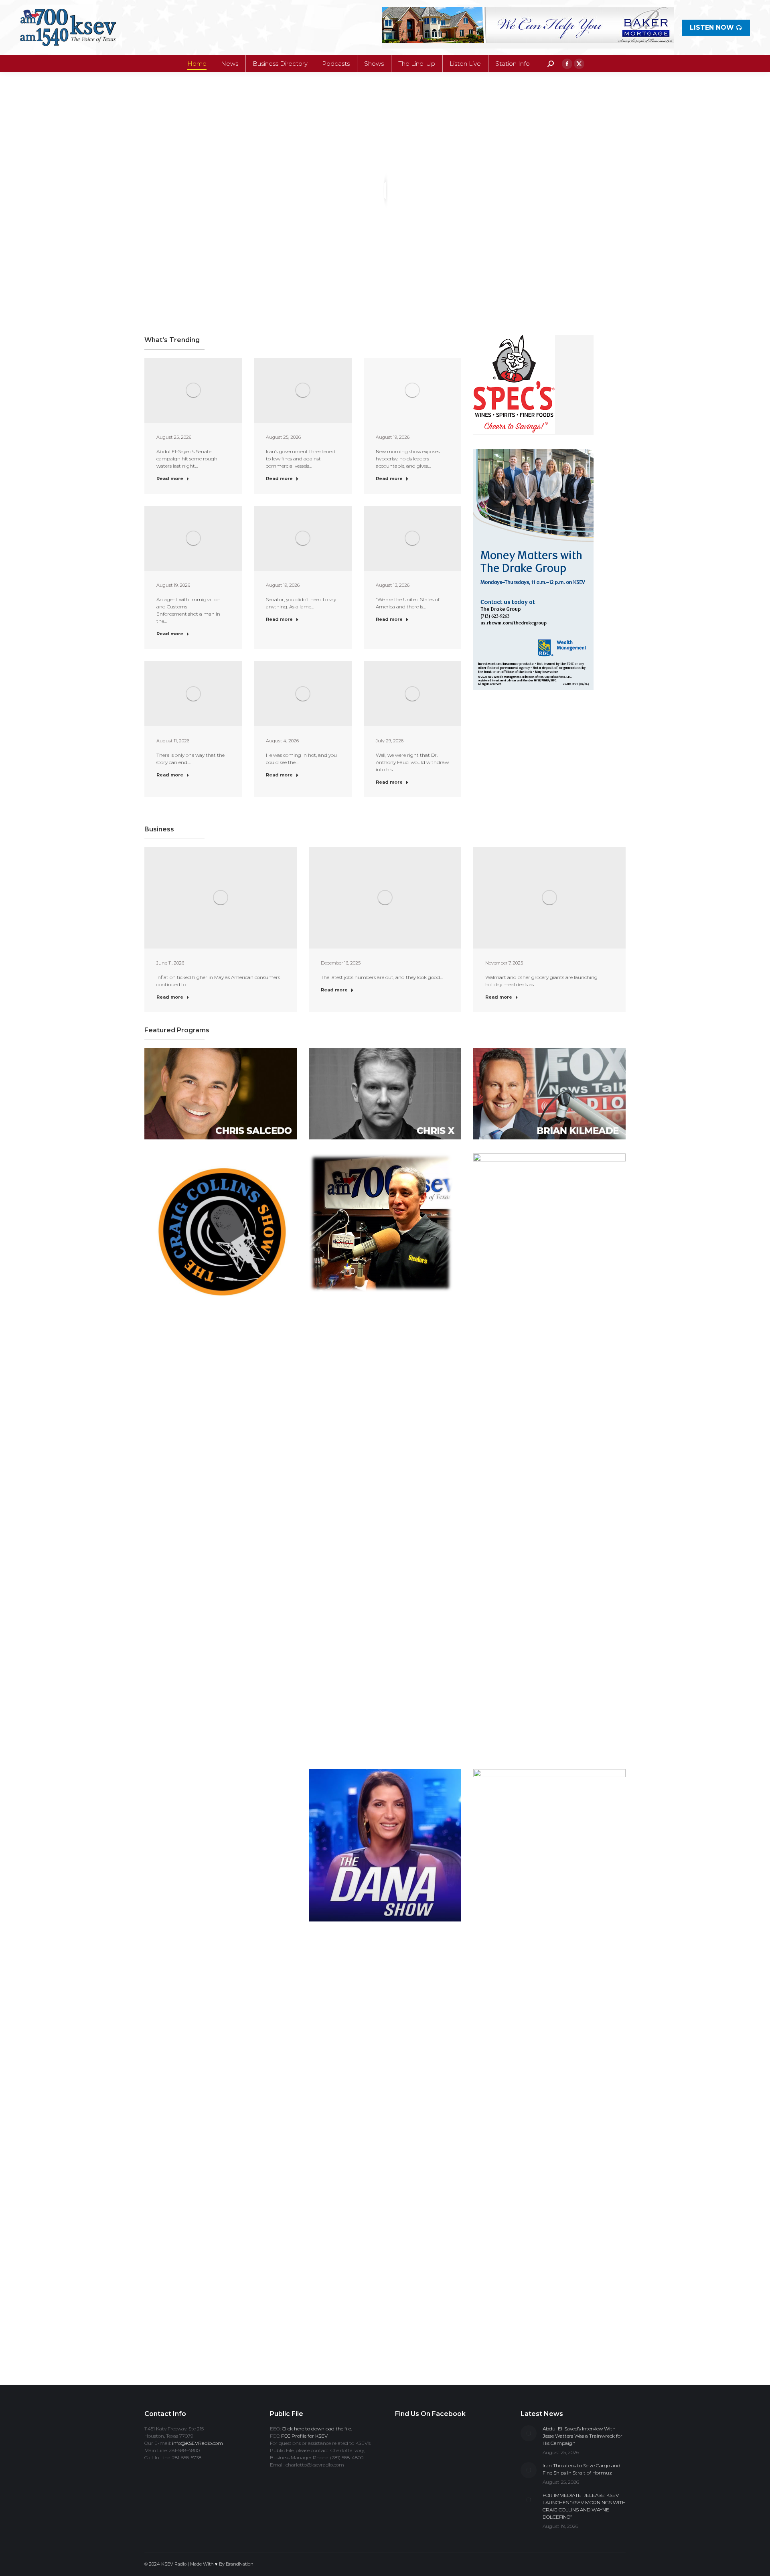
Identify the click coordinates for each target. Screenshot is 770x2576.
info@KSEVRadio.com (198, 2443)
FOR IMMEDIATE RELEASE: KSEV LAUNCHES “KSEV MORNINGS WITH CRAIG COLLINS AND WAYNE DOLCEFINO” (584, 2506)
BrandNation (240, 2564)
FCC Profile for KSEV (304, 2436)
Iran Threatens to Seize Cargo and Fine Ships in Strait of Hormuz (582, 2469)
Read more (170, 478)
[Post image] (529, 2433)
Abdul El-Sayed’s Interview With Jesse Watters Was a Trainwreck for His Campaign (583, 2436)
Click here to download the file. (317, 2429)
